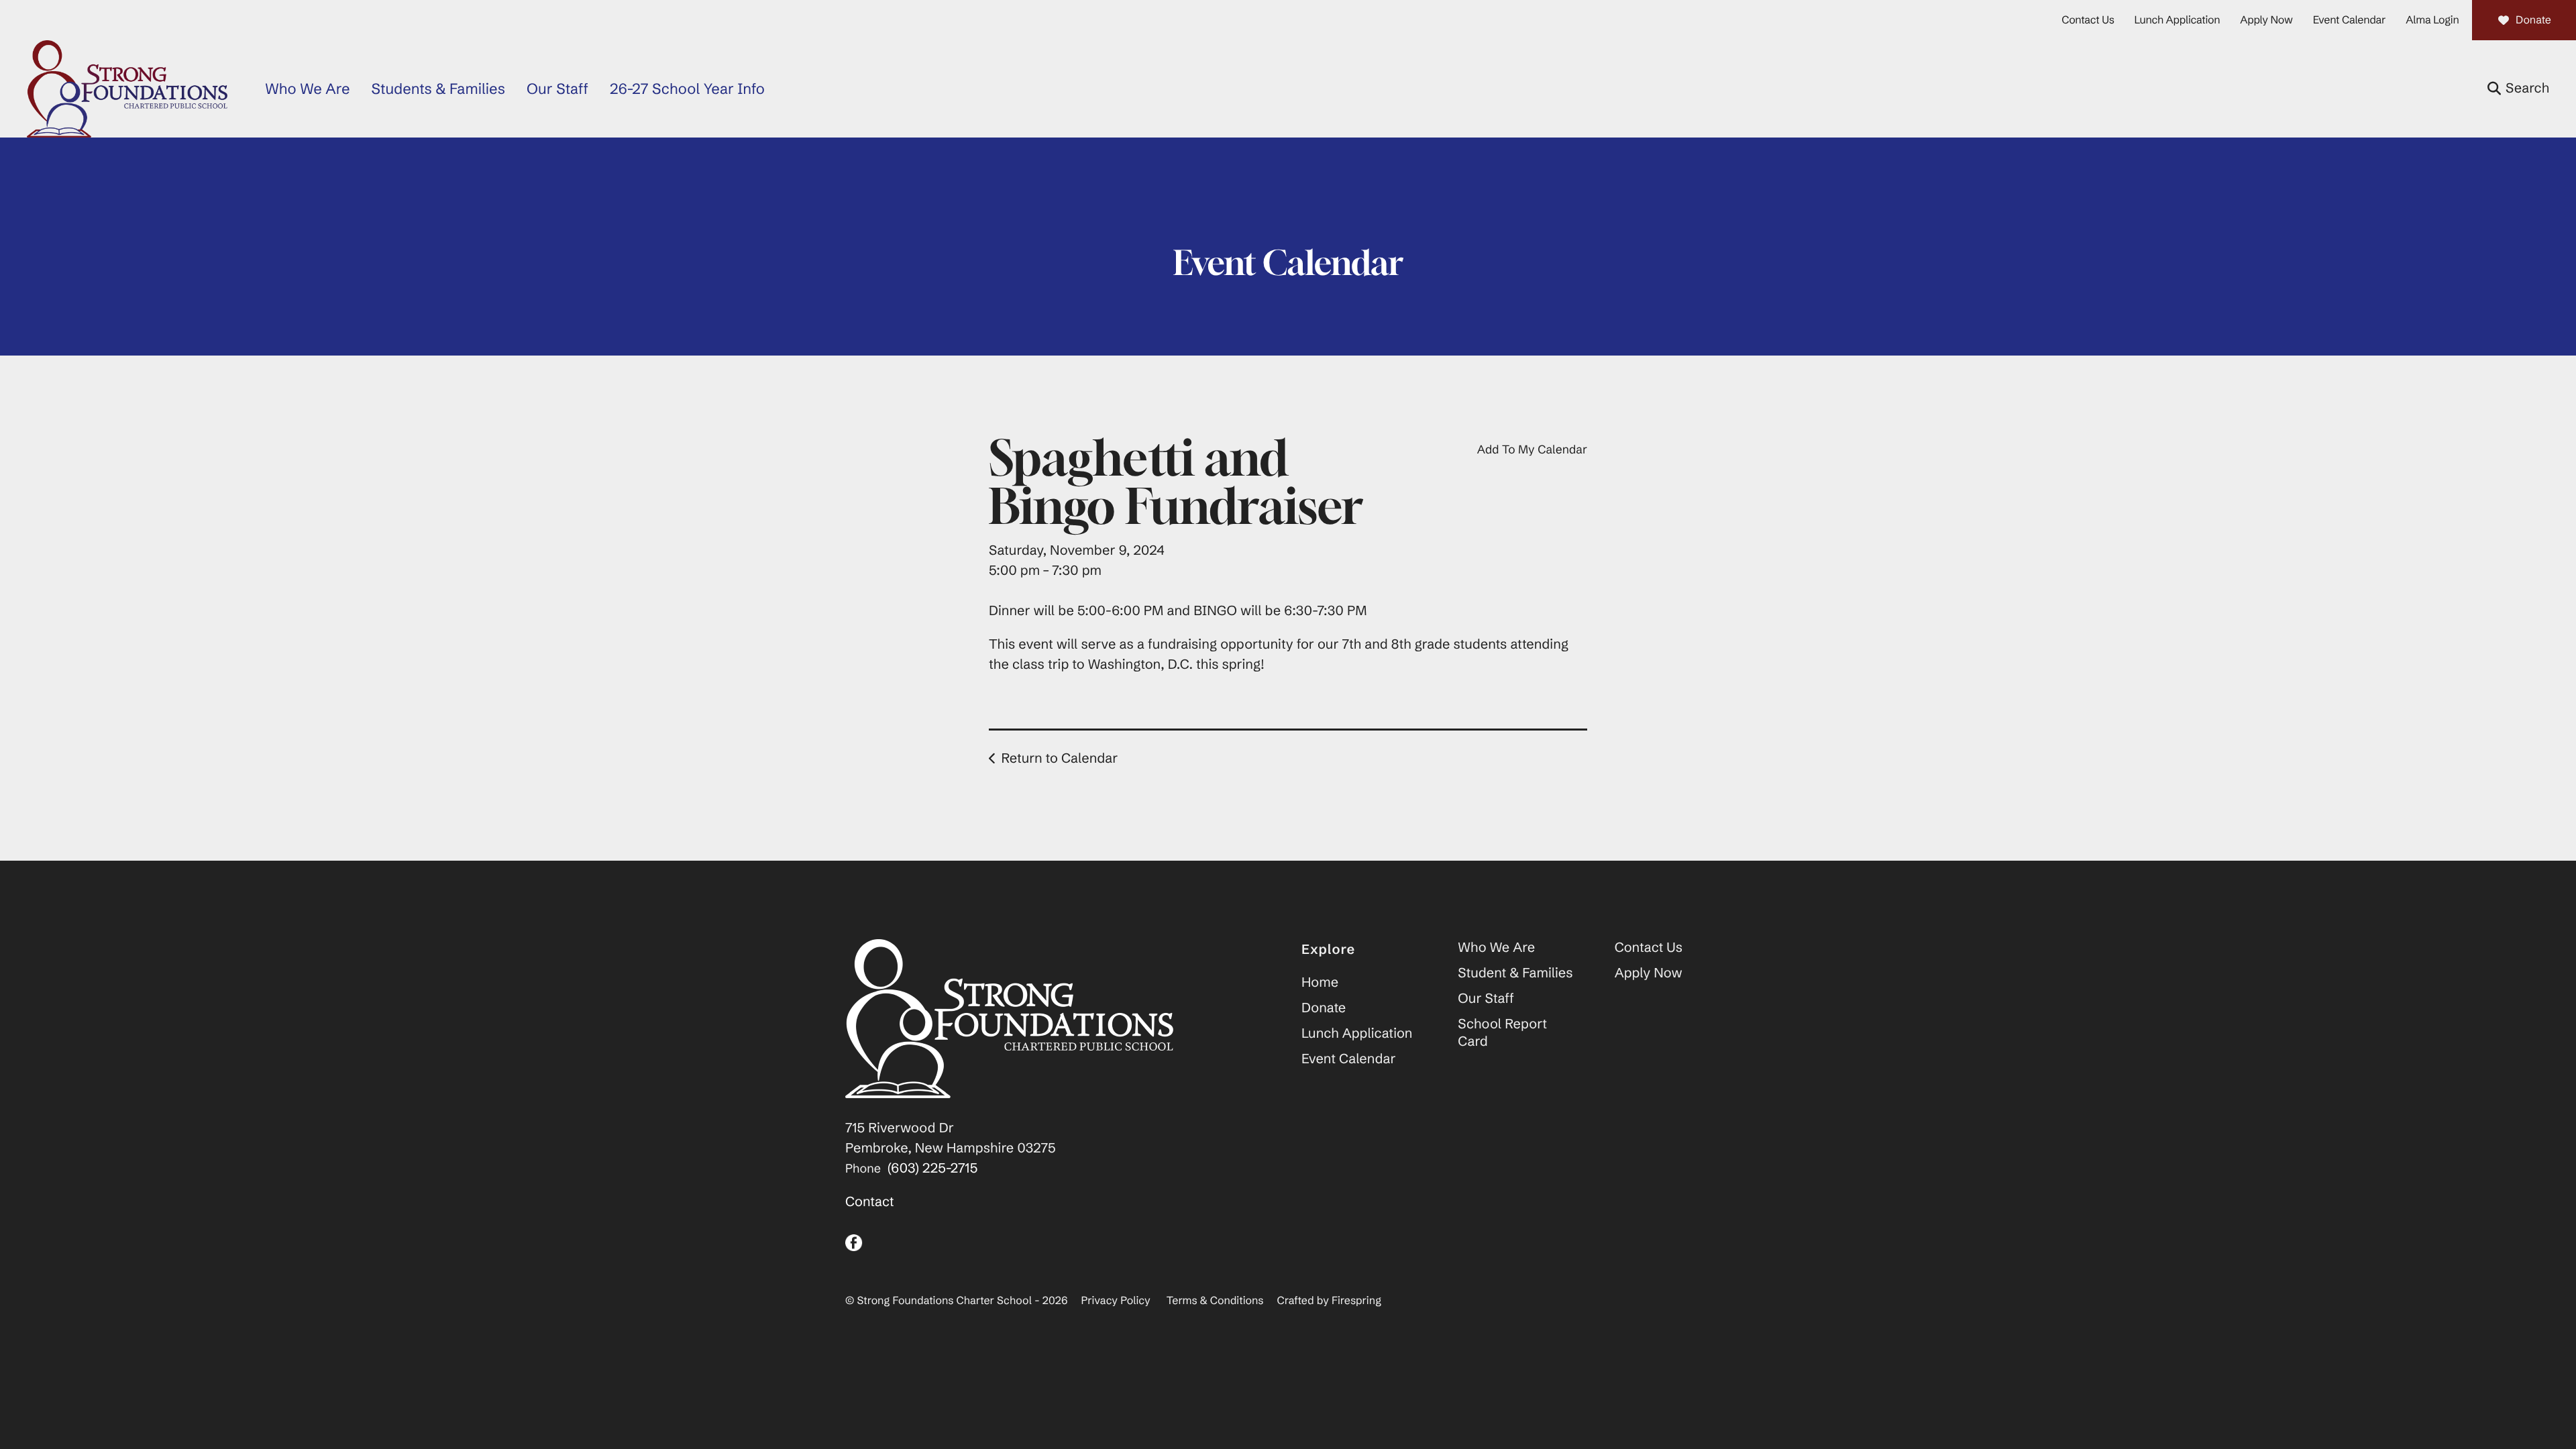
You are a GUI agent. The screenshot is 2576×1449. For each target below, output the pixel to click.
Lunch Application (2178, 20)
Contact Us (2088, 20)
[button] (2518, 89)
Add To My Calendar (1532, 449)
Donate (2533, 20)
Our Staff (557, 89)
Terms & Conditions (1215, 1301)
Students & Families (438, 89)
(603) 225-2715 (932, 1168)
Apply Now (2266, 20)
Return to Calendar (1059, 758)
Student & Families (1515, 973)
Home (1320, 982)
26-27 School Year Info (687, 89)
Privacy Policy (1116, 1301)
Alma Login (2432, 20)
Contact (870, 1202)
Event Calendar (2350, 20)
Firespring (1356, 1301)
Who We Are (307, 89)
